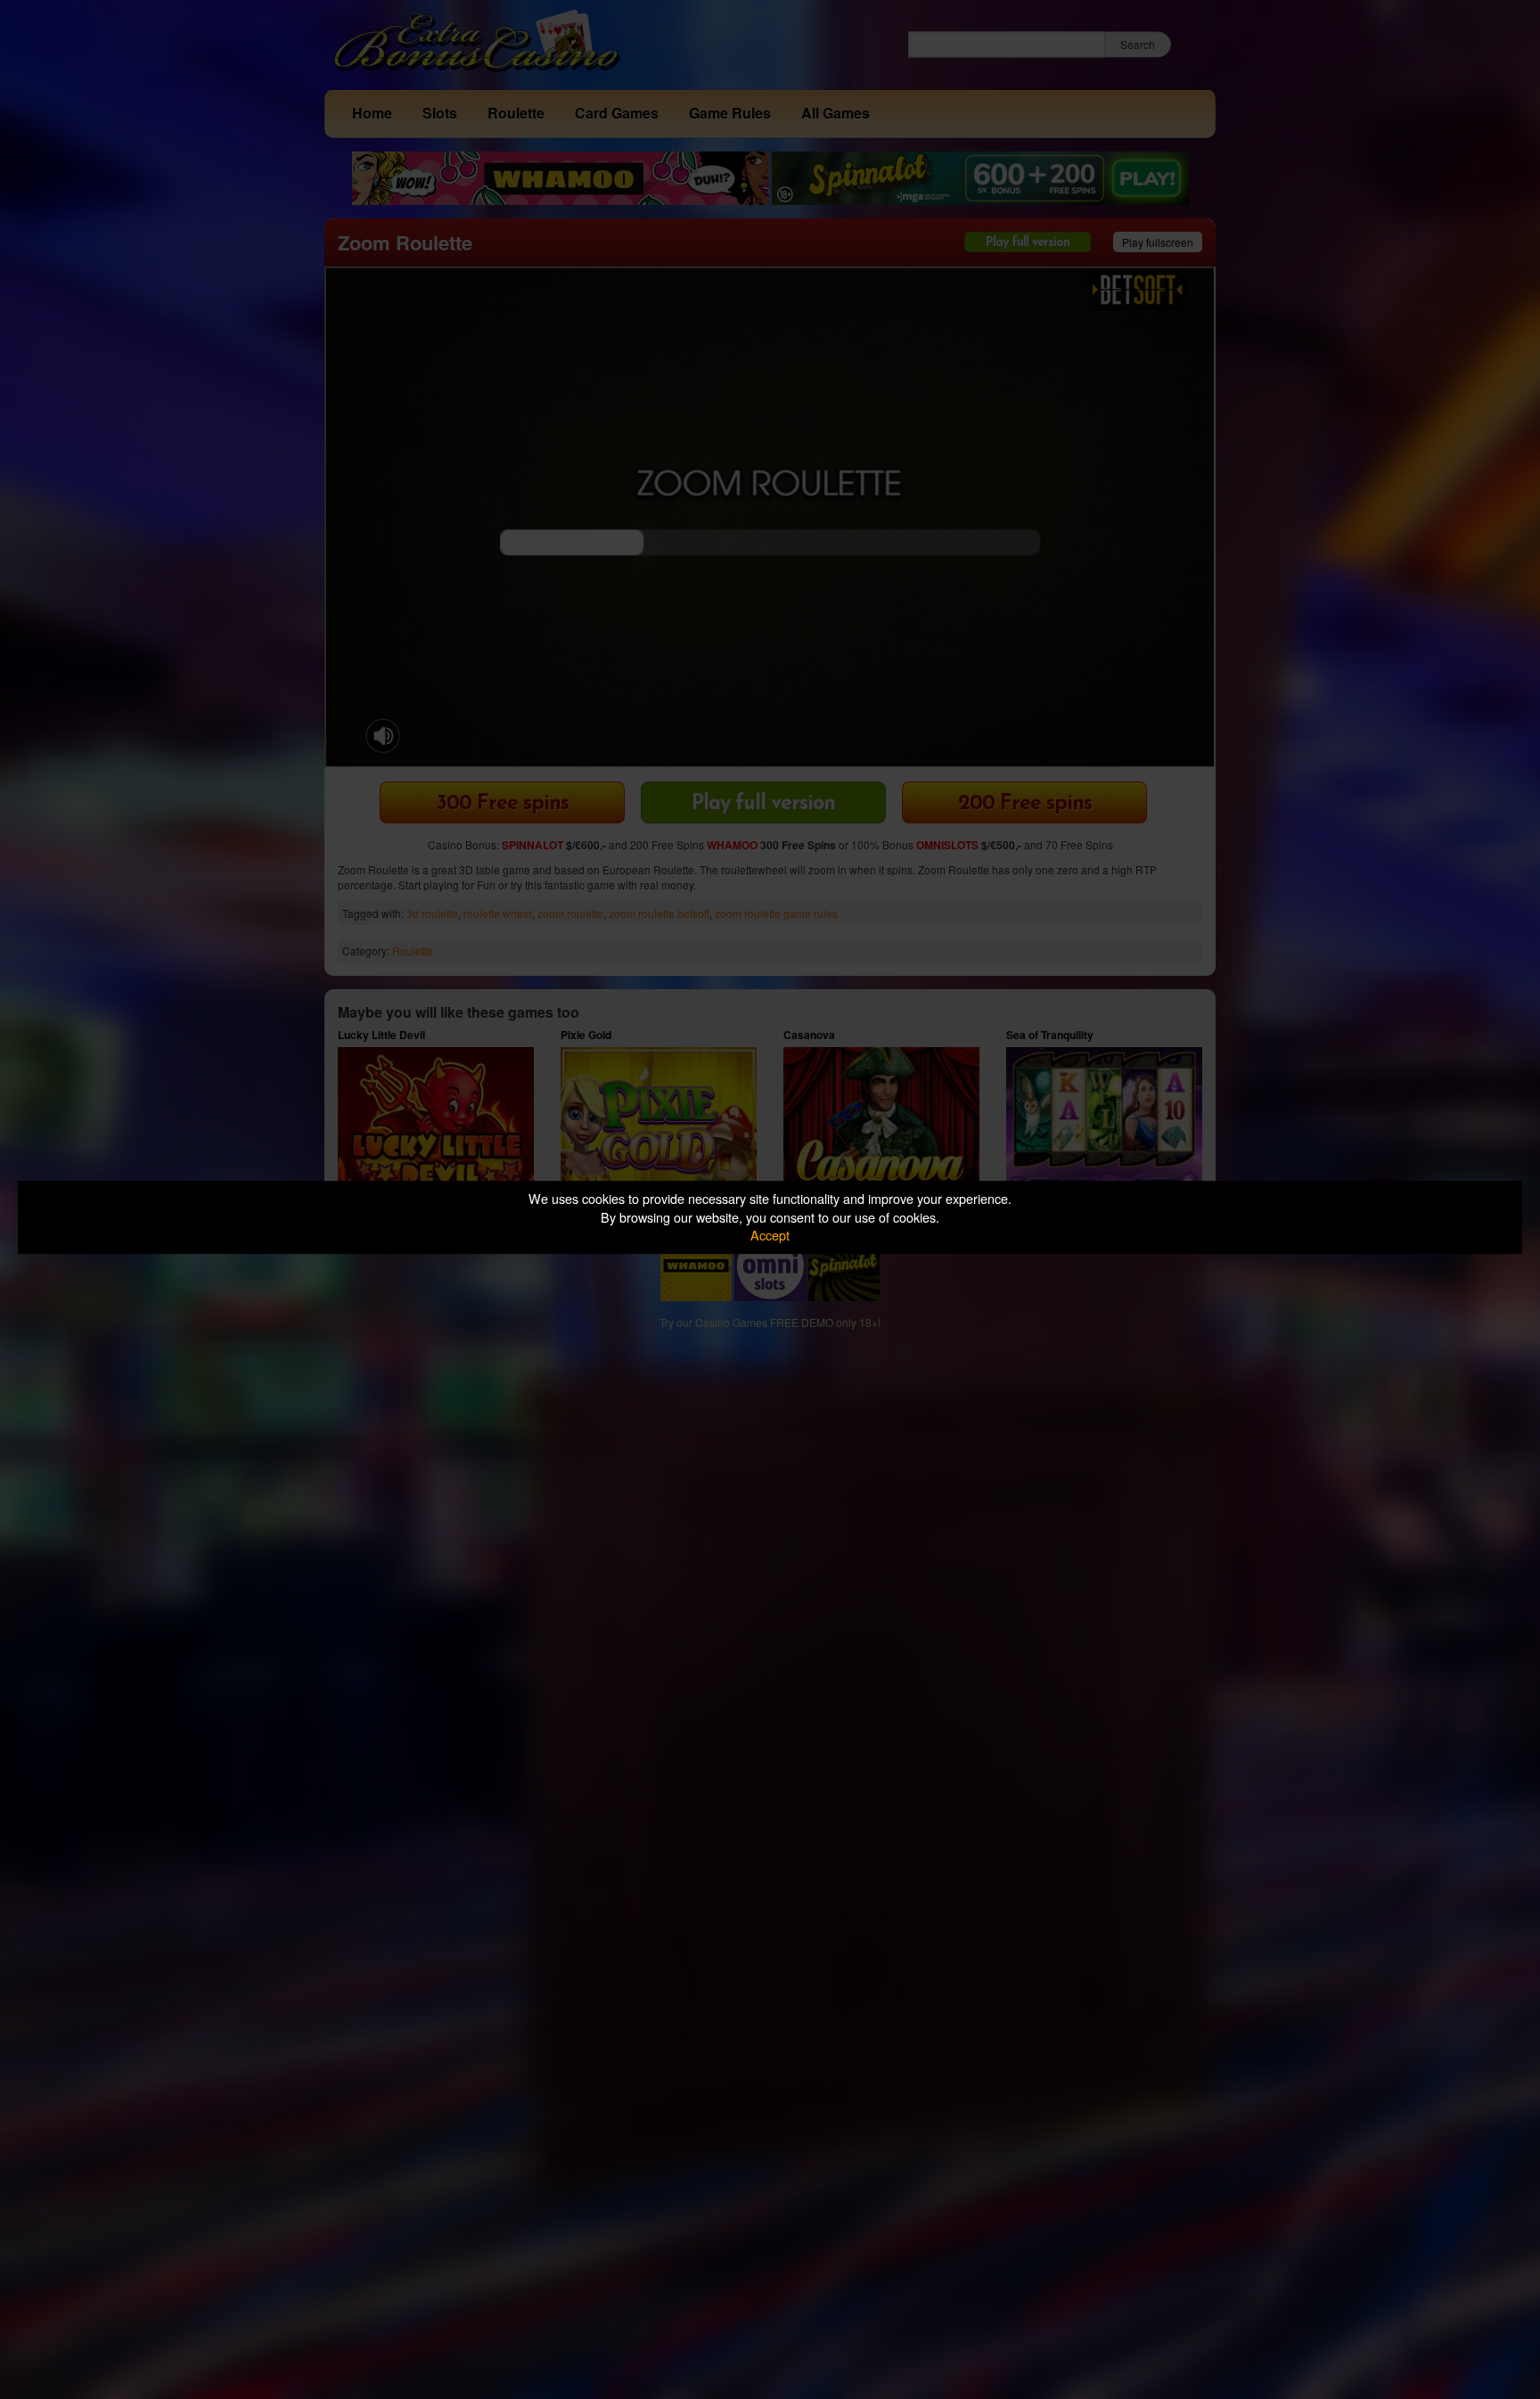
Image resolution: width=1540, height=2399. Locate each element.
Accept (770, 1235)
